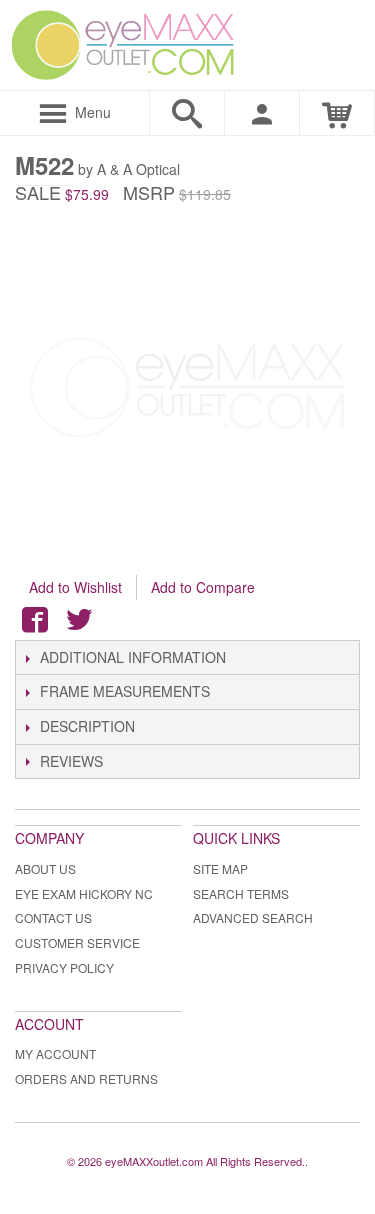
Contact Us (53, 917)
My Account (55, 1053)
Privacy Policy (64, 967)
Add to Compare (203, 587)
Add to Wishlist (75, 587)
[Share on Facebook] (35, 620)
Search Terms (241, 893)
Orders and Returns (86, 1078)
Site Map (220, 868)
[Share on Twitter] (79, 620)
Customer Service (77, 942)
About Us (45, 868)
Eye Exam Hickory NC (84, 893)
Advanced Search (253, 917)
